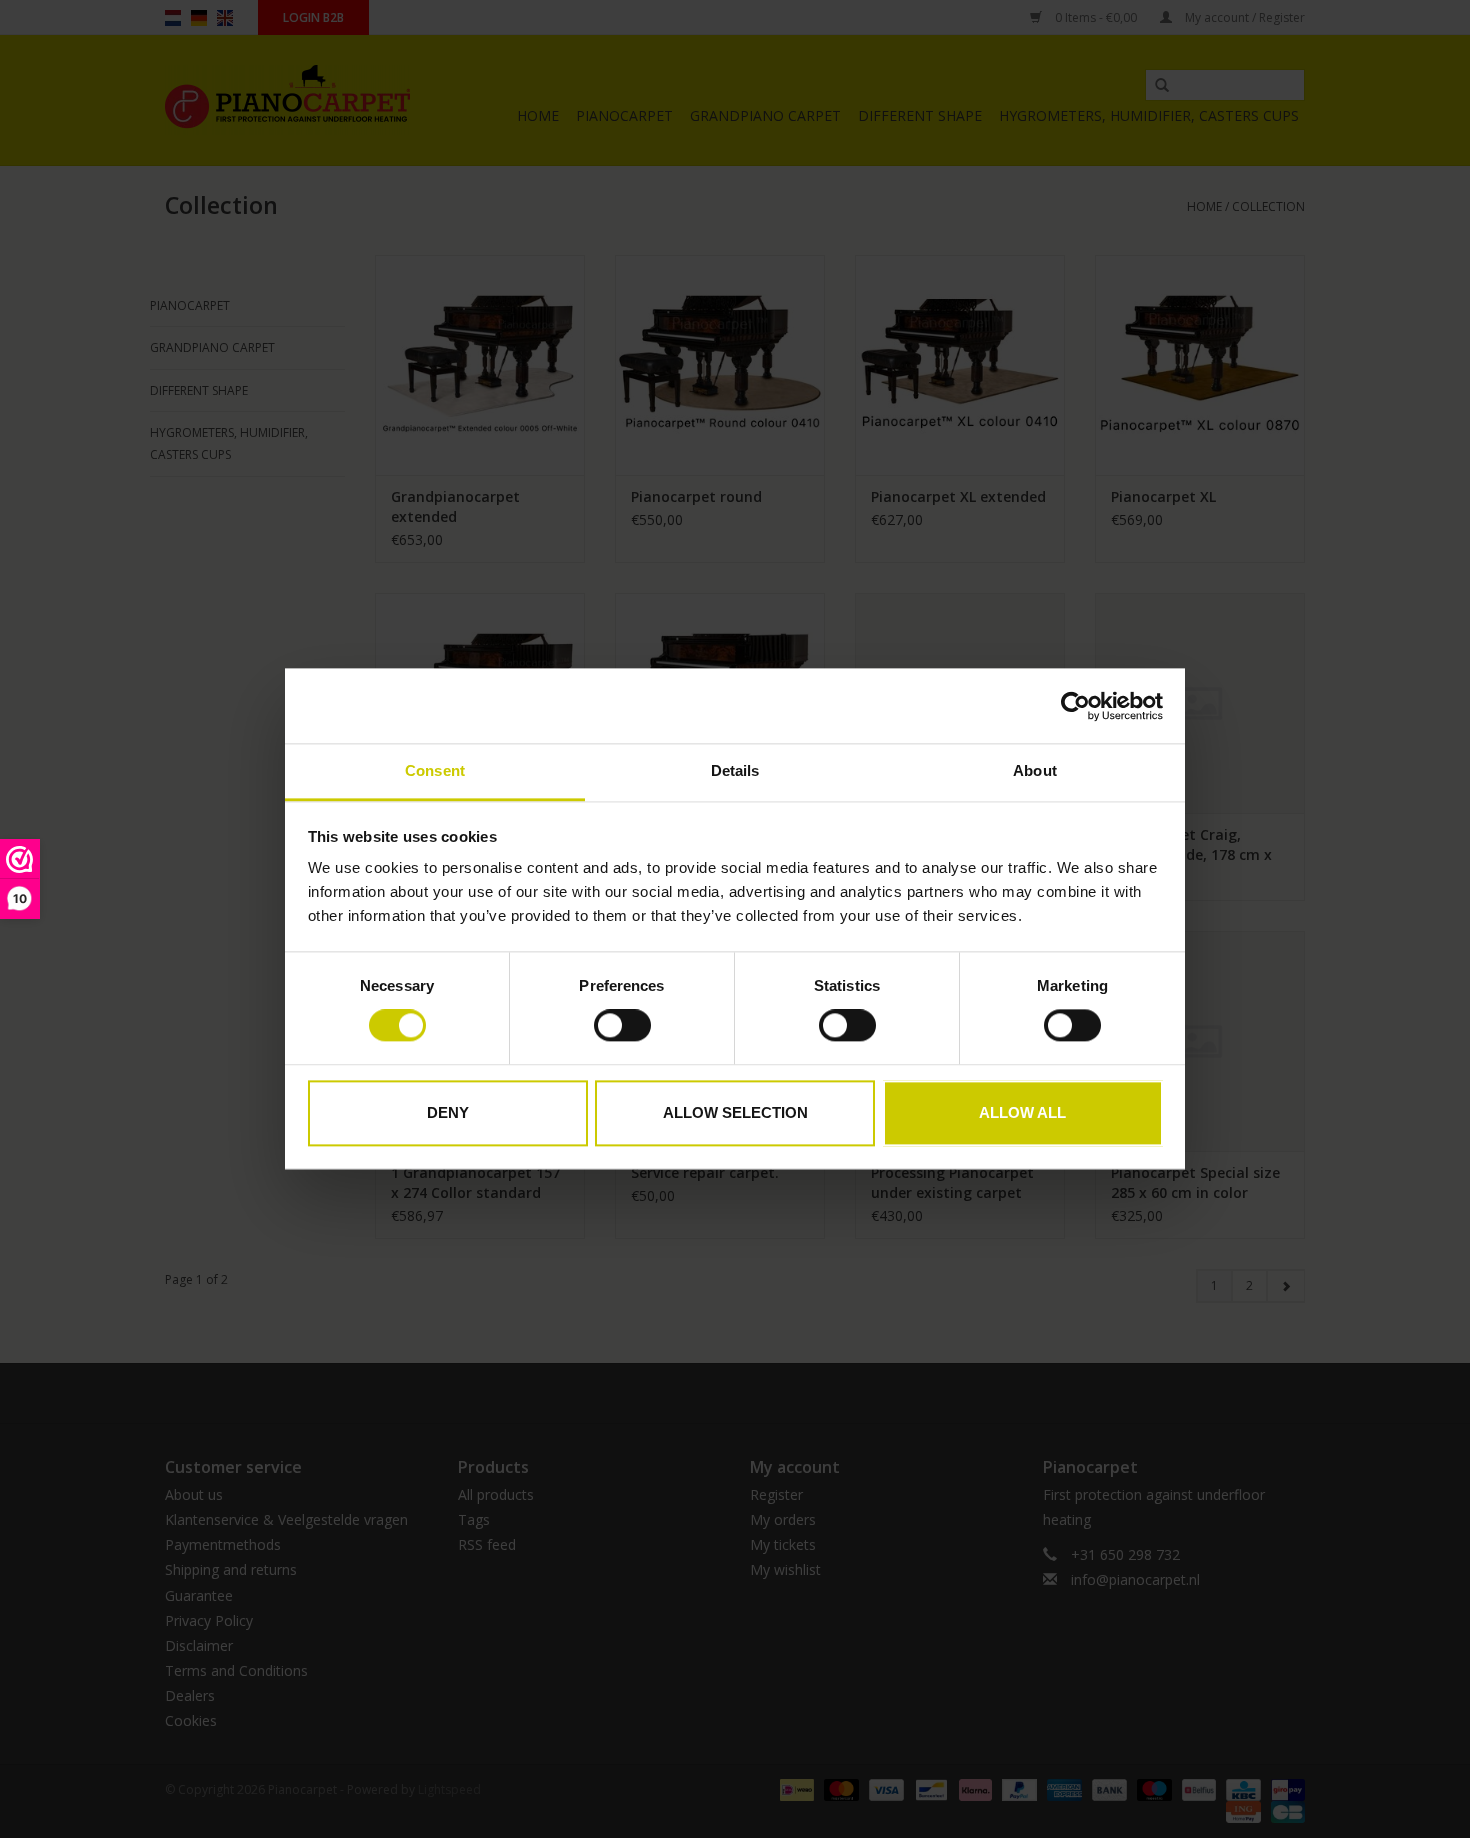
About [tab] (1035, 770)
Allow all (1022, 1112)
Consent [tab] (435, 770)
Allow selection (735, 1112)
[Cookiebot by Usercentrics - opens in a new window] (1075, 706)
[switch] (622, 1026)
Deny (448, 1112)
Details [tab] (735, 770)
